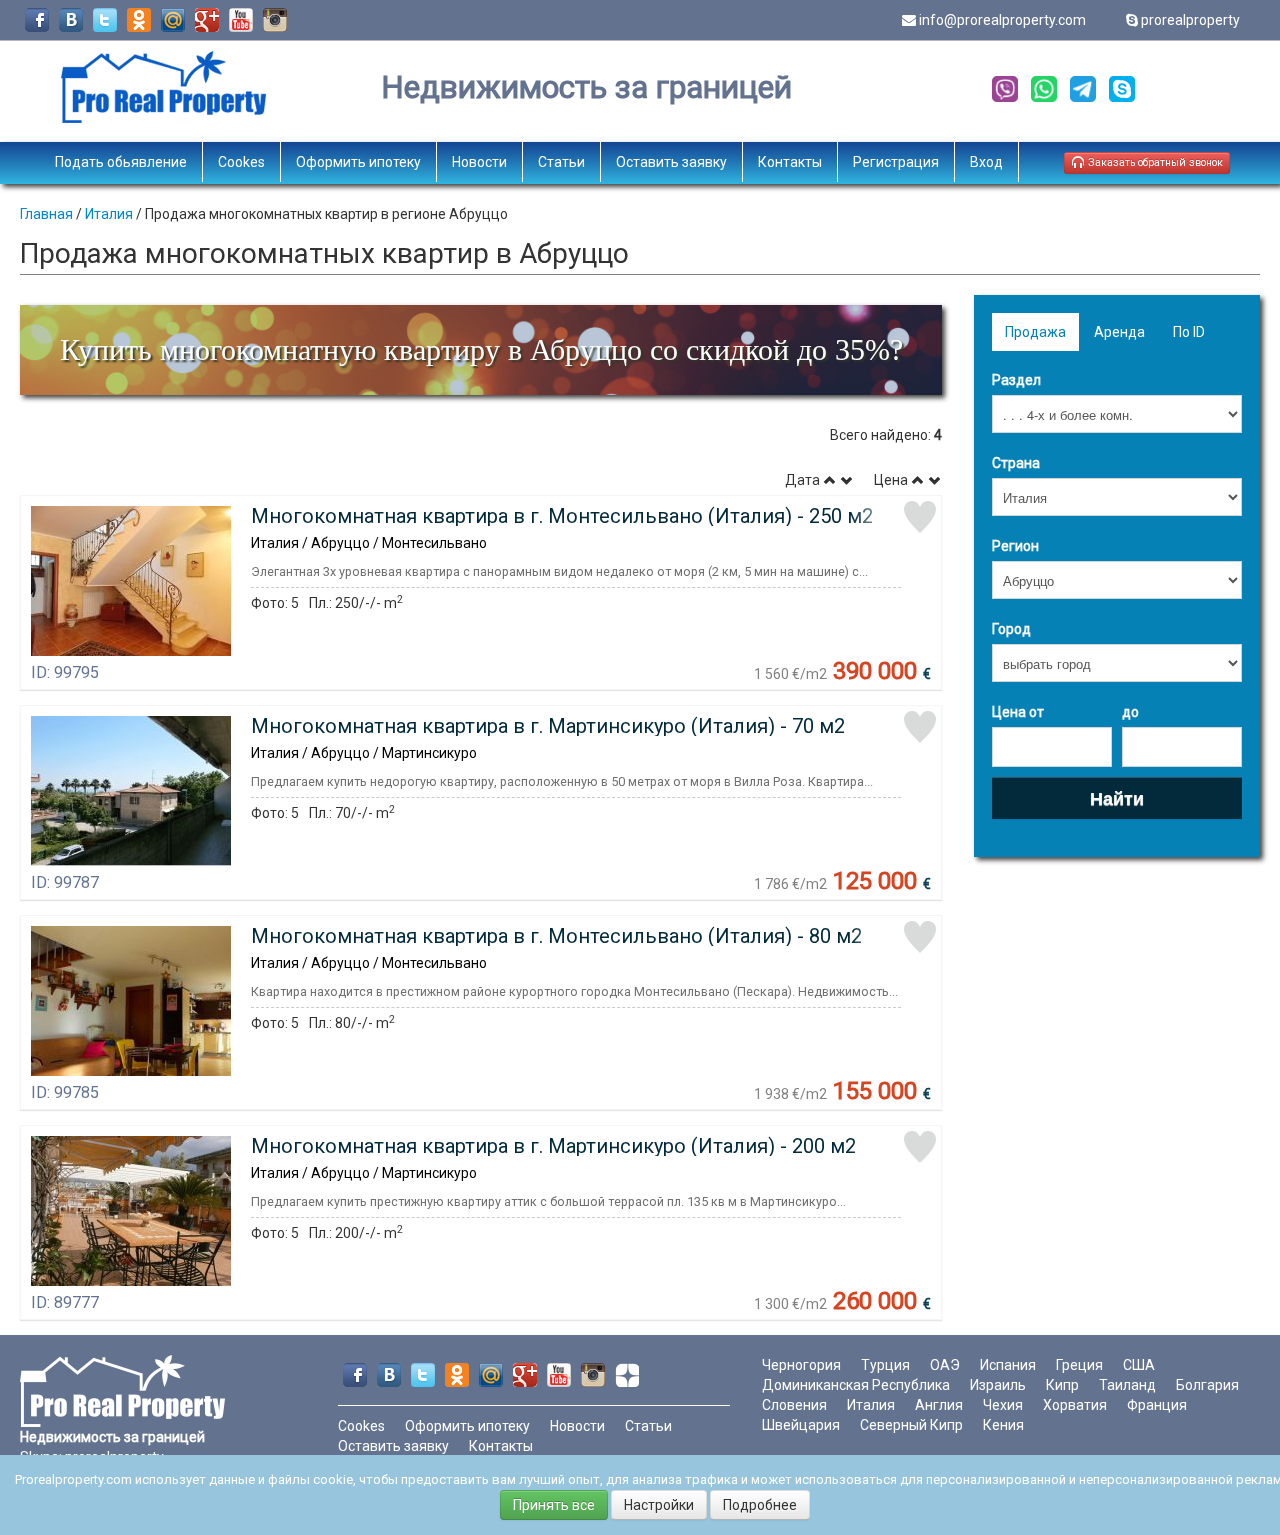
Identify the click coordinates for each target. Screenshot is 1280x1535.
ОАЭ (945, 1365)
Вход (986, 162)
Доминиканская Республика (856, 1385)
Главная (46, 214)
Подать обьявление (121, 162)
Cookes (241, 162)
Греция (1079, 1365)
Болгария (1207, 1385)
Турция (885, 1365)
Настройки (659, 1505)
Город (1011, 629)
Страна (1016, 463)
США (1139, 1365)
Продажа (1035, 332)
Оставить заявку (671, 162)
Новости (479, 162)
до (1130, 712)
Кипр (1062, 1385)
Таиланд (1127, 1385)
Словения (794, 1405)
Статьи (561, 162)
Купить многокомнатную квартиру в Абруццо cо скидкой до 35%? (481, 349)
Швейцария (801, 1425)
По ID (1189, 332)
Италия (109, 214)
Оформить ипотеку (358, 162)
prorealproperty (1190, 20)
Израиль (998, 1385)
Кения (1003, 1425)
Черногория (801, 1365)
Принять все (554, 1505)
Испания (1008, 1365)
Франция (1157, 1405)
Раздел (1016, 380)
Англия (939, 1405)
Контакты (790, 162)
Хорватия (1075, 1405)
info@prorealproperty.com (1002, 20)
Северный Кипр (911, 1425)
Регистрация (896, 162)
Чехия (1003, 1405)
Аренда (1119, 332)
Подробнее (760, 1505)
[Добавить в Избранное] (920, 517)
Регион (1015, 546)
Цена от (1018, 712)
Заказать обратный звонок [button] (1154, 162)
